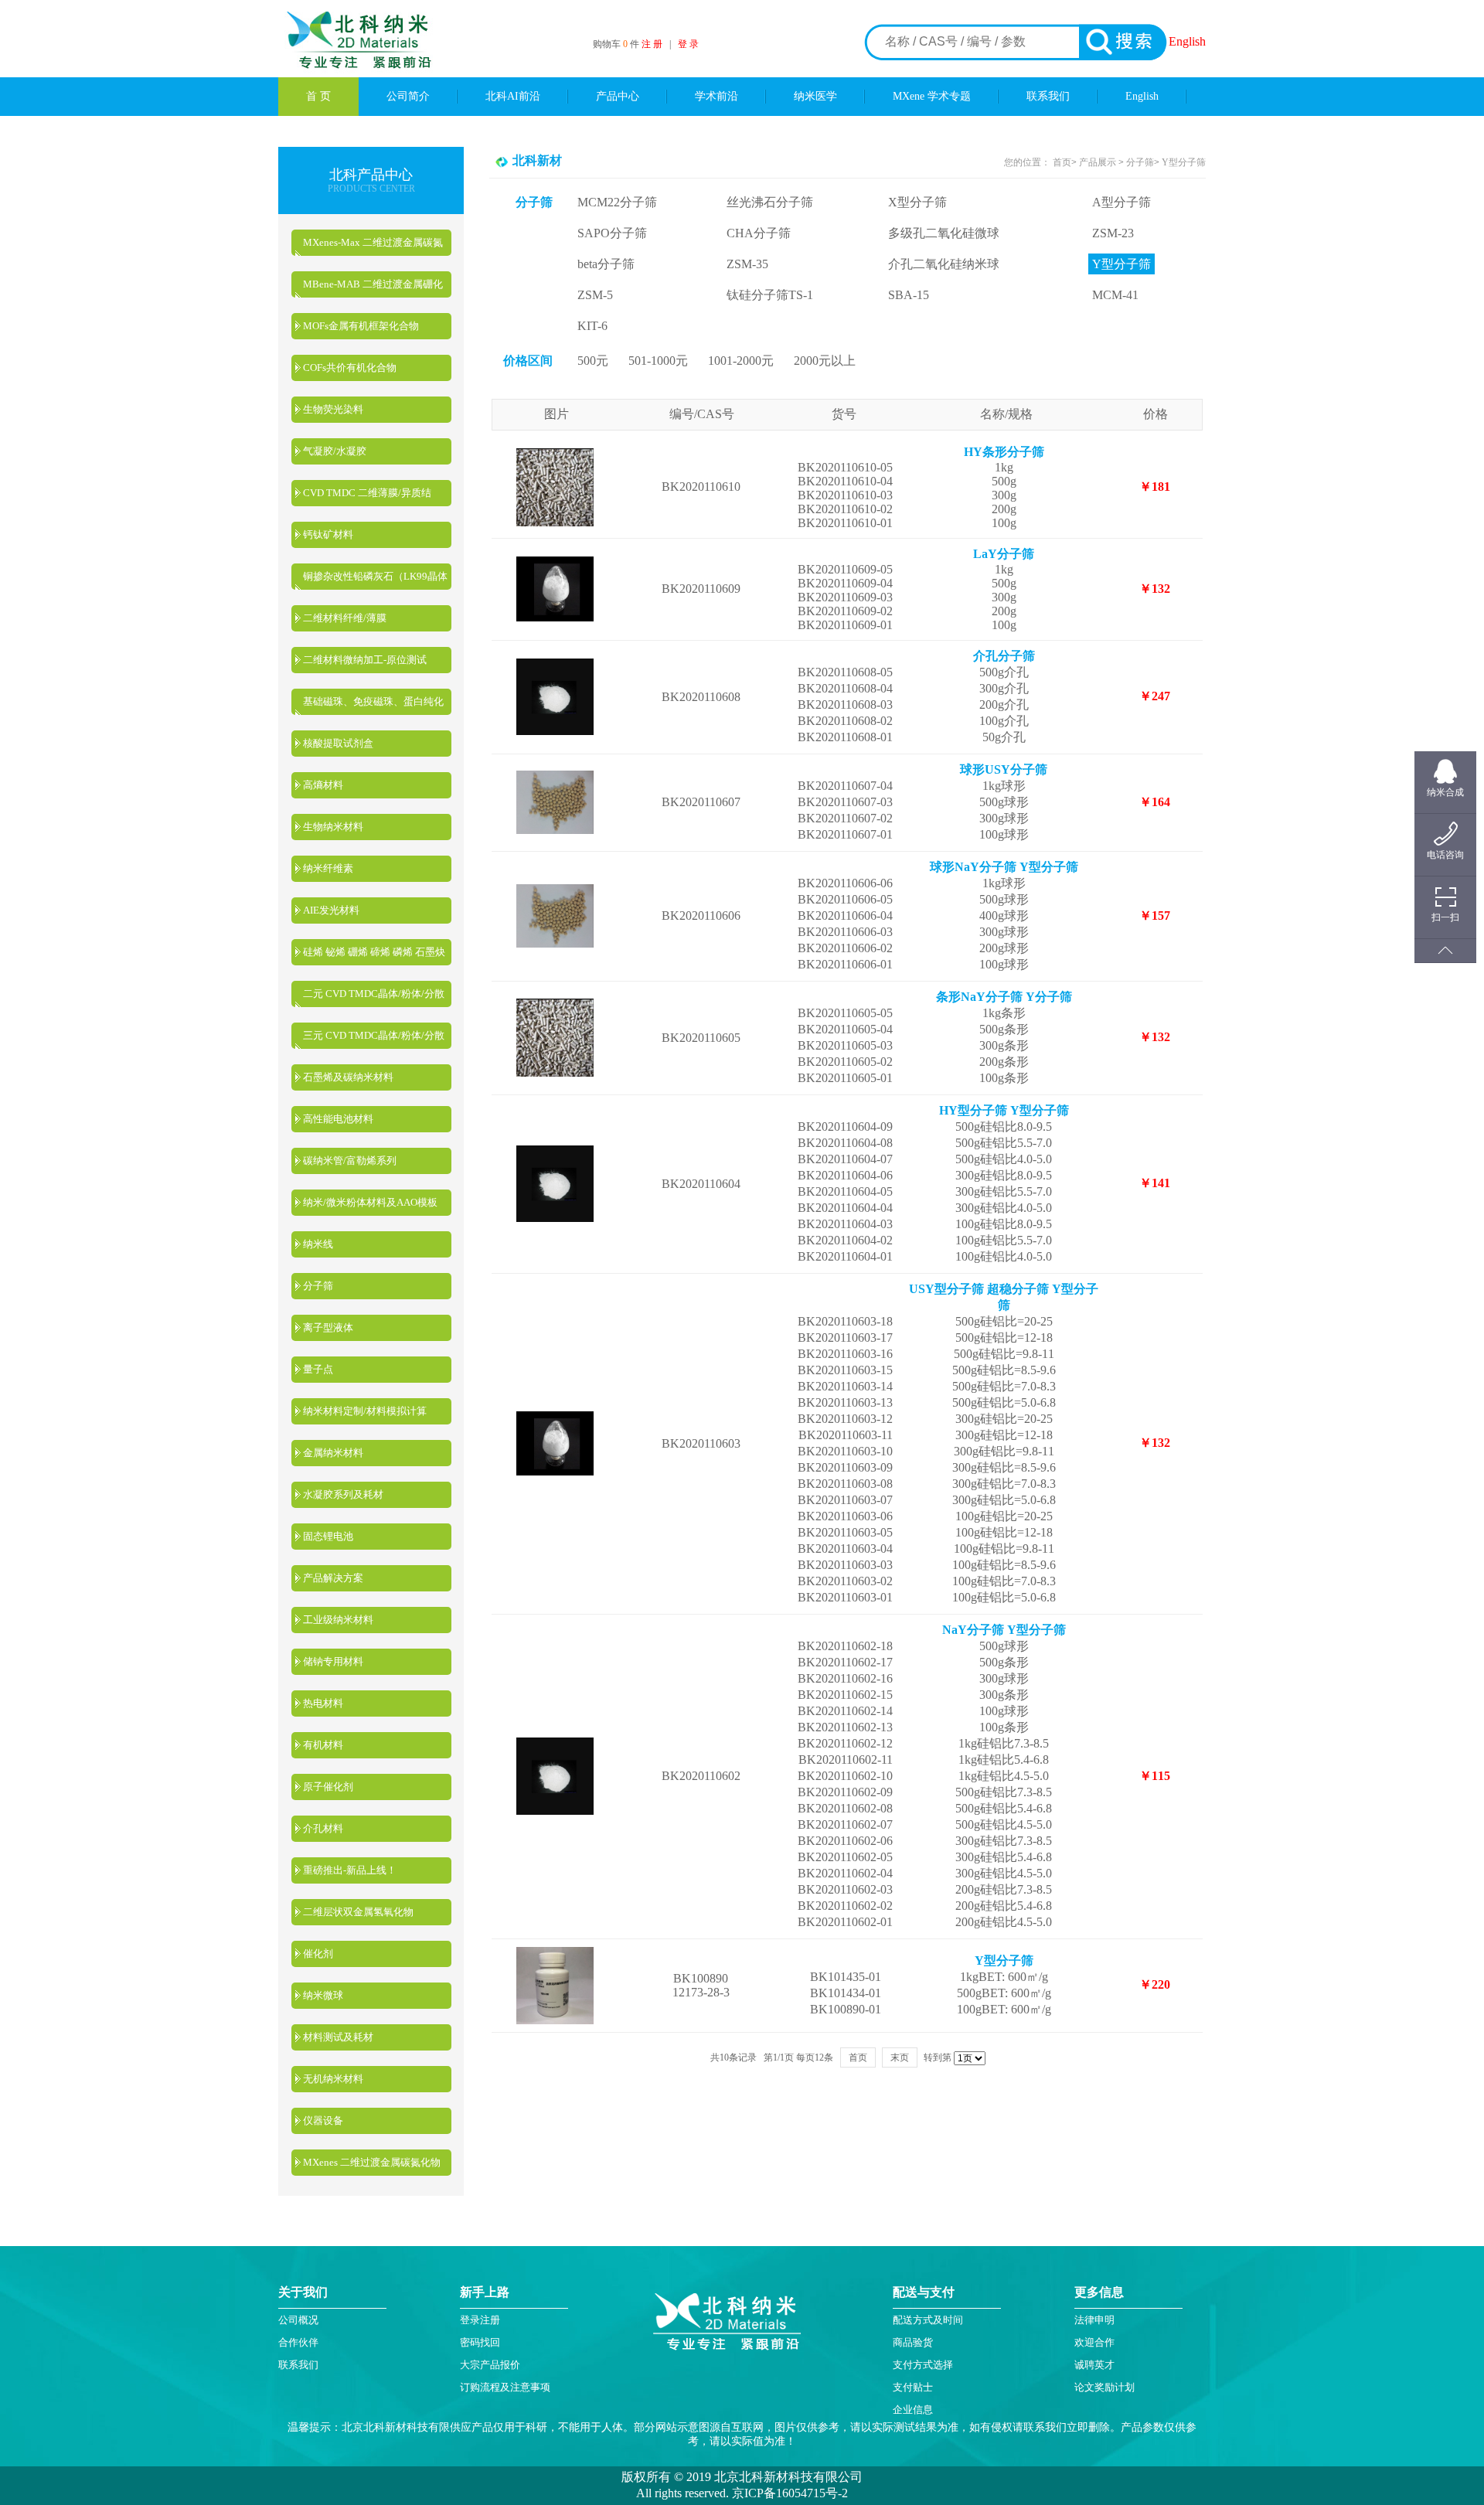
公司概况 (298, 2320)
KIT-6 (592, 326)
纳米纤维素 (328, 868)
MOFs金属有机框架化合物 (361, 326)
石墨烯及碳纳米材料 (348, 1077)
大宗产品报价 (490, 2365)
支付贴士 (913, 2387)
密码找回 (480, 2342)
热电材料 (323, 1703)
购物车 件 (617, 44)
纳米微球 (323, 1995)
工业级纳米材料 (338, 1620)
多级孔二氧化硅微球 (944, 233)
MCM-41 (1115, 295)
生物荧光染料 (333, 409)
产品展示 (1096, 162)
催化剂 (318, 1954)
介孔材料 (323, 1828)
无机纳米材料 (333, 2079)
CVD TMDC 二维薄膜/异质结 (367, 493)
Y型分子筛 (1184, 162)
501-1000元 (658, 361)
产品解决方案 (333, 1578)
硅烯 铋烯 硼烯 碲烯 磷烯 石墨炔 (374, 952)
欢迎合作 (1094, 2342)
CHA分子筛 (759, 233)
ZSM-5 (595, 295)
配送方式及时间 (928, 2320)
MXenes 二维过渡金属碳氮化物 (372, 2162)
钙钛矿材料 (328, 534)
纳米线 (318, 1244)
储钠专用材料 (333, 1661)
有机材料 (323, 1745)
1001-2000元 (741, 361)
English (1187, 41)
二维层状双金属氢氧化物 (358, 1912)
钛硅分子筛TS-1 (770, 295)
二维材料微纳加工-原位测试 (365, 660)
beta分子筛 (606, 264)
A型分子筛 (1122, 202)
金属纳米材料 (333, 1453)
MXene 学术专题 (932, 96)
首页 (1062, 162)
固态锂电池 (328, 1536)
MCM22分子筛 (617, 202)
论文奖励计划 (1104, 2387)
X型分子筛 (917, 202)
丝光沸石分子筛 (770, 202)
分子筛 (318, 1286)
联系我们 (1048, 96)
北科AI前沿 (513, 96)
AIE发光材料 (331, 910)
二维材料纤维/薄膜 (345, 618)
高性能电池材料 (338, 1119)
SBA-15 (909, 295)
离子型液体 (328, 1327)
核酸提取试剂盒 (338, 743)
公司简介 (408, 96)
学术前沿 (716, 96)
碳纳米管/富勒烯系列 (350, 1161)
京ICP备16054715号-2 (788, 2493)
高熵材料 (323, 785)
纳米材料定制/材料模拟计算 (365, 1411)
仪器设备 (323, 2120)
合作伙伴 (298, 2342)
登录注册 (480, 2320)
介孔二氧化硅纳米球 (944, 264)
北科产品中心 (371, 175)
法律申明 (1094, 2320)
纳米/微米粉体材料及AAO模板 (370, 1202)
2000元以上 (825, 361)
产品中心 (618, 96)
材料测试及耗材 (338, 2037)
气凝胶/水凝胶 (335, 451)
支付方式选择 (923, 2365)
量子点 (318, 1369)
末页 (900, 2057)
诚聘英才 (1094, 2365)
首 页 (318, 96)
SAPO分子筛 (612, 233)
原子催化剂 (328, 1787)
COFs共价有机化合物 (350, 368)
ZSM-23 (1113, 233)
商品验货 (913, 2342)
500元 (593, 361)
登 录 (688, 44)
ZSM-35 (747, 264)
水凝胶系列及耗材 (343, 1494)
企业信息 (913, 2410)
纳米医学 (815, 96)
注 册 (652, 44)
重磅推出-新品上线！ (350, 1870)
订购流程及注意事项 (505, 2387)
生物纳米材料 (333, 827)
